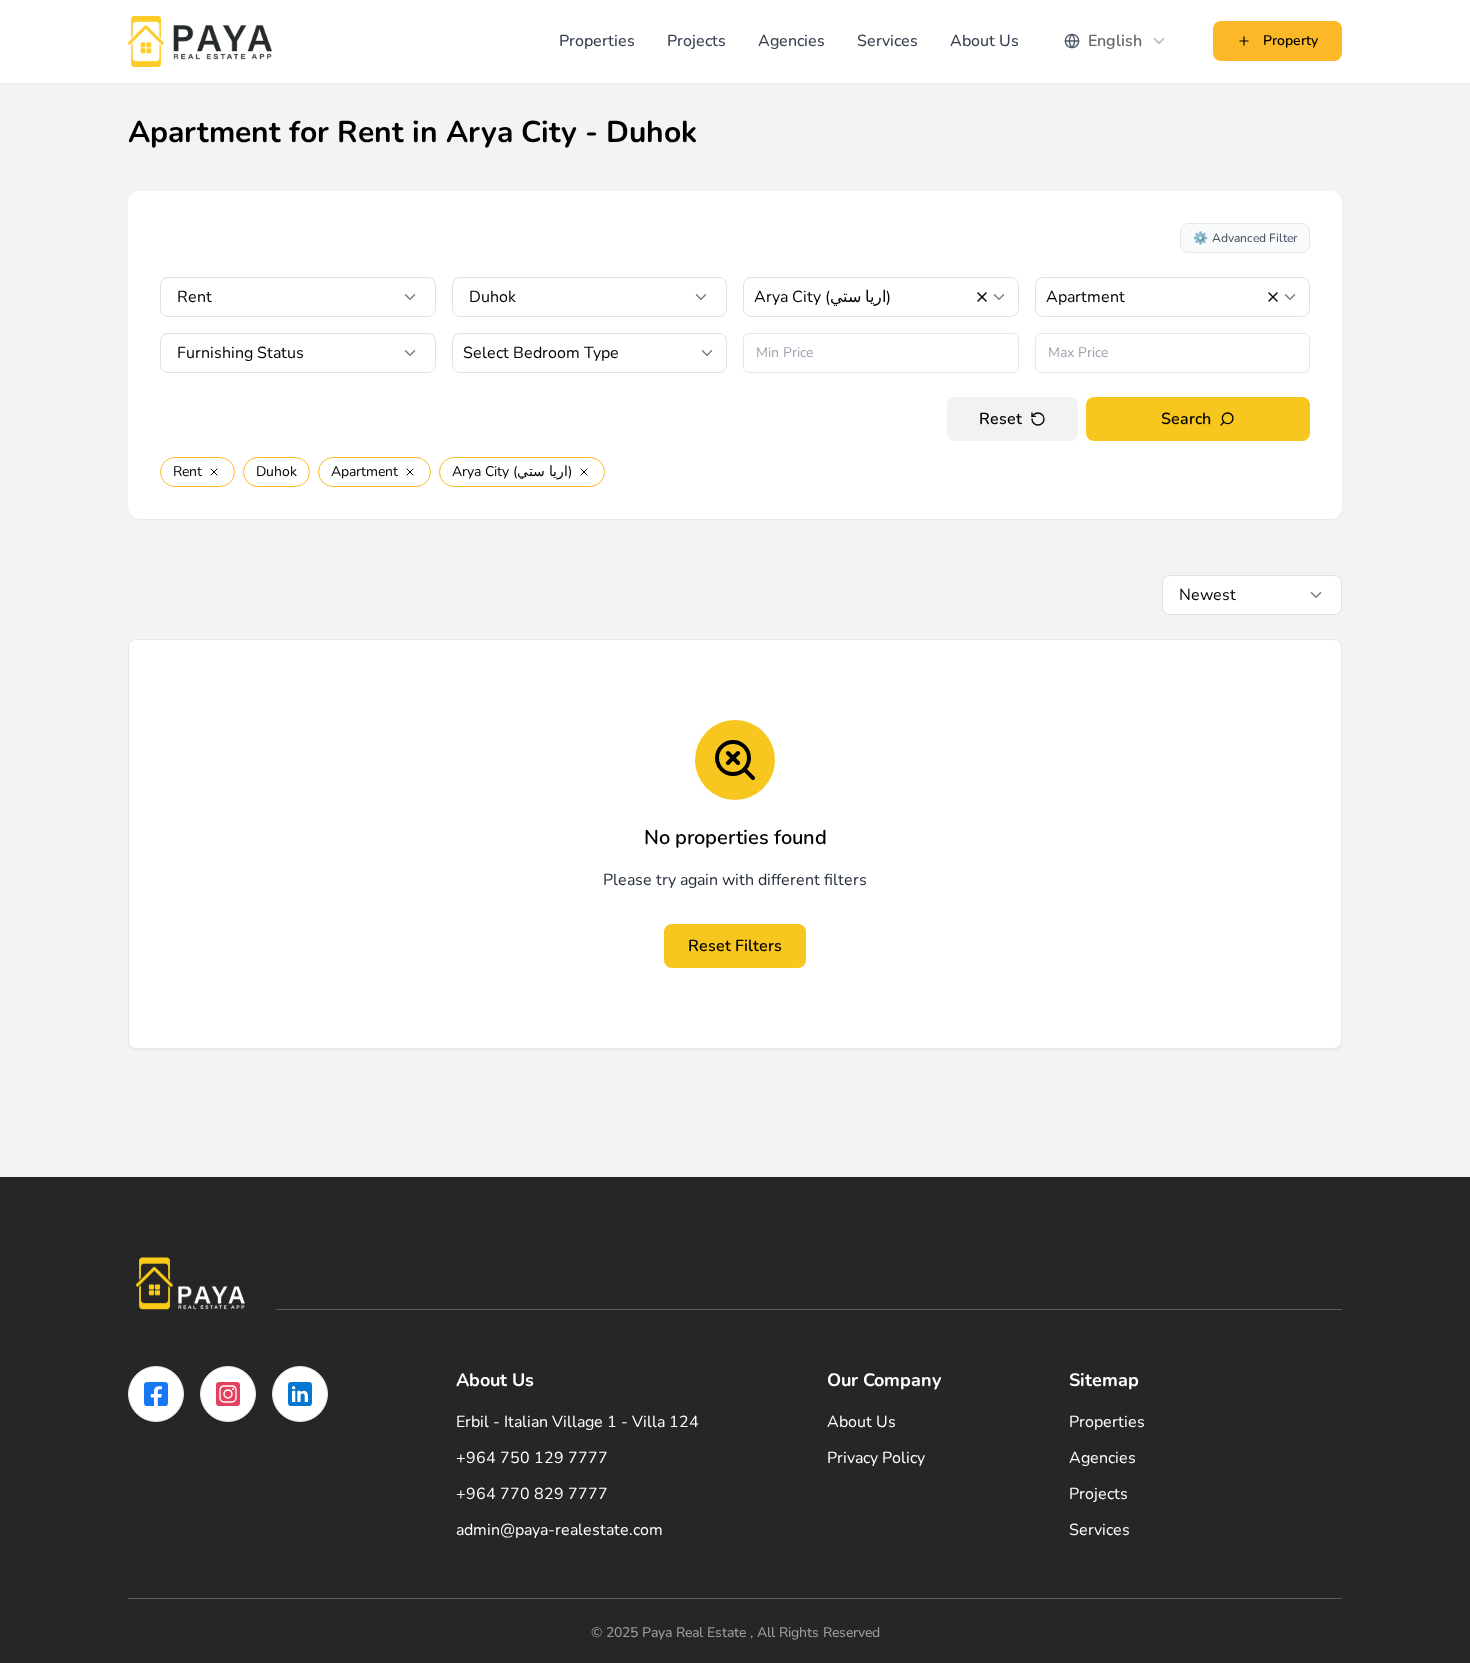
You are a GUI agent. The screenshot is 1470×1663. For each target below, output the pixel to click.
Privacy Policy (876, 1458)
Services (887, 41)
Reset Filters (735, 946)
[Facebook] (156, 1394)
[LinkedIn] (300, 1394)
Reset (1000, 419)
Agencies (791, 41)
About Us (984, 41)
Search (1186, 419)
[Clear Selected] (982, 297)
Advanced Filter (1245, 238)
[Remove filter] (214, 472)
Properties (597, 41)
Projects (696, 41)
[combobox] (1116, 41)
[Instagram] (228, 1394)
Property (1290, 40)
